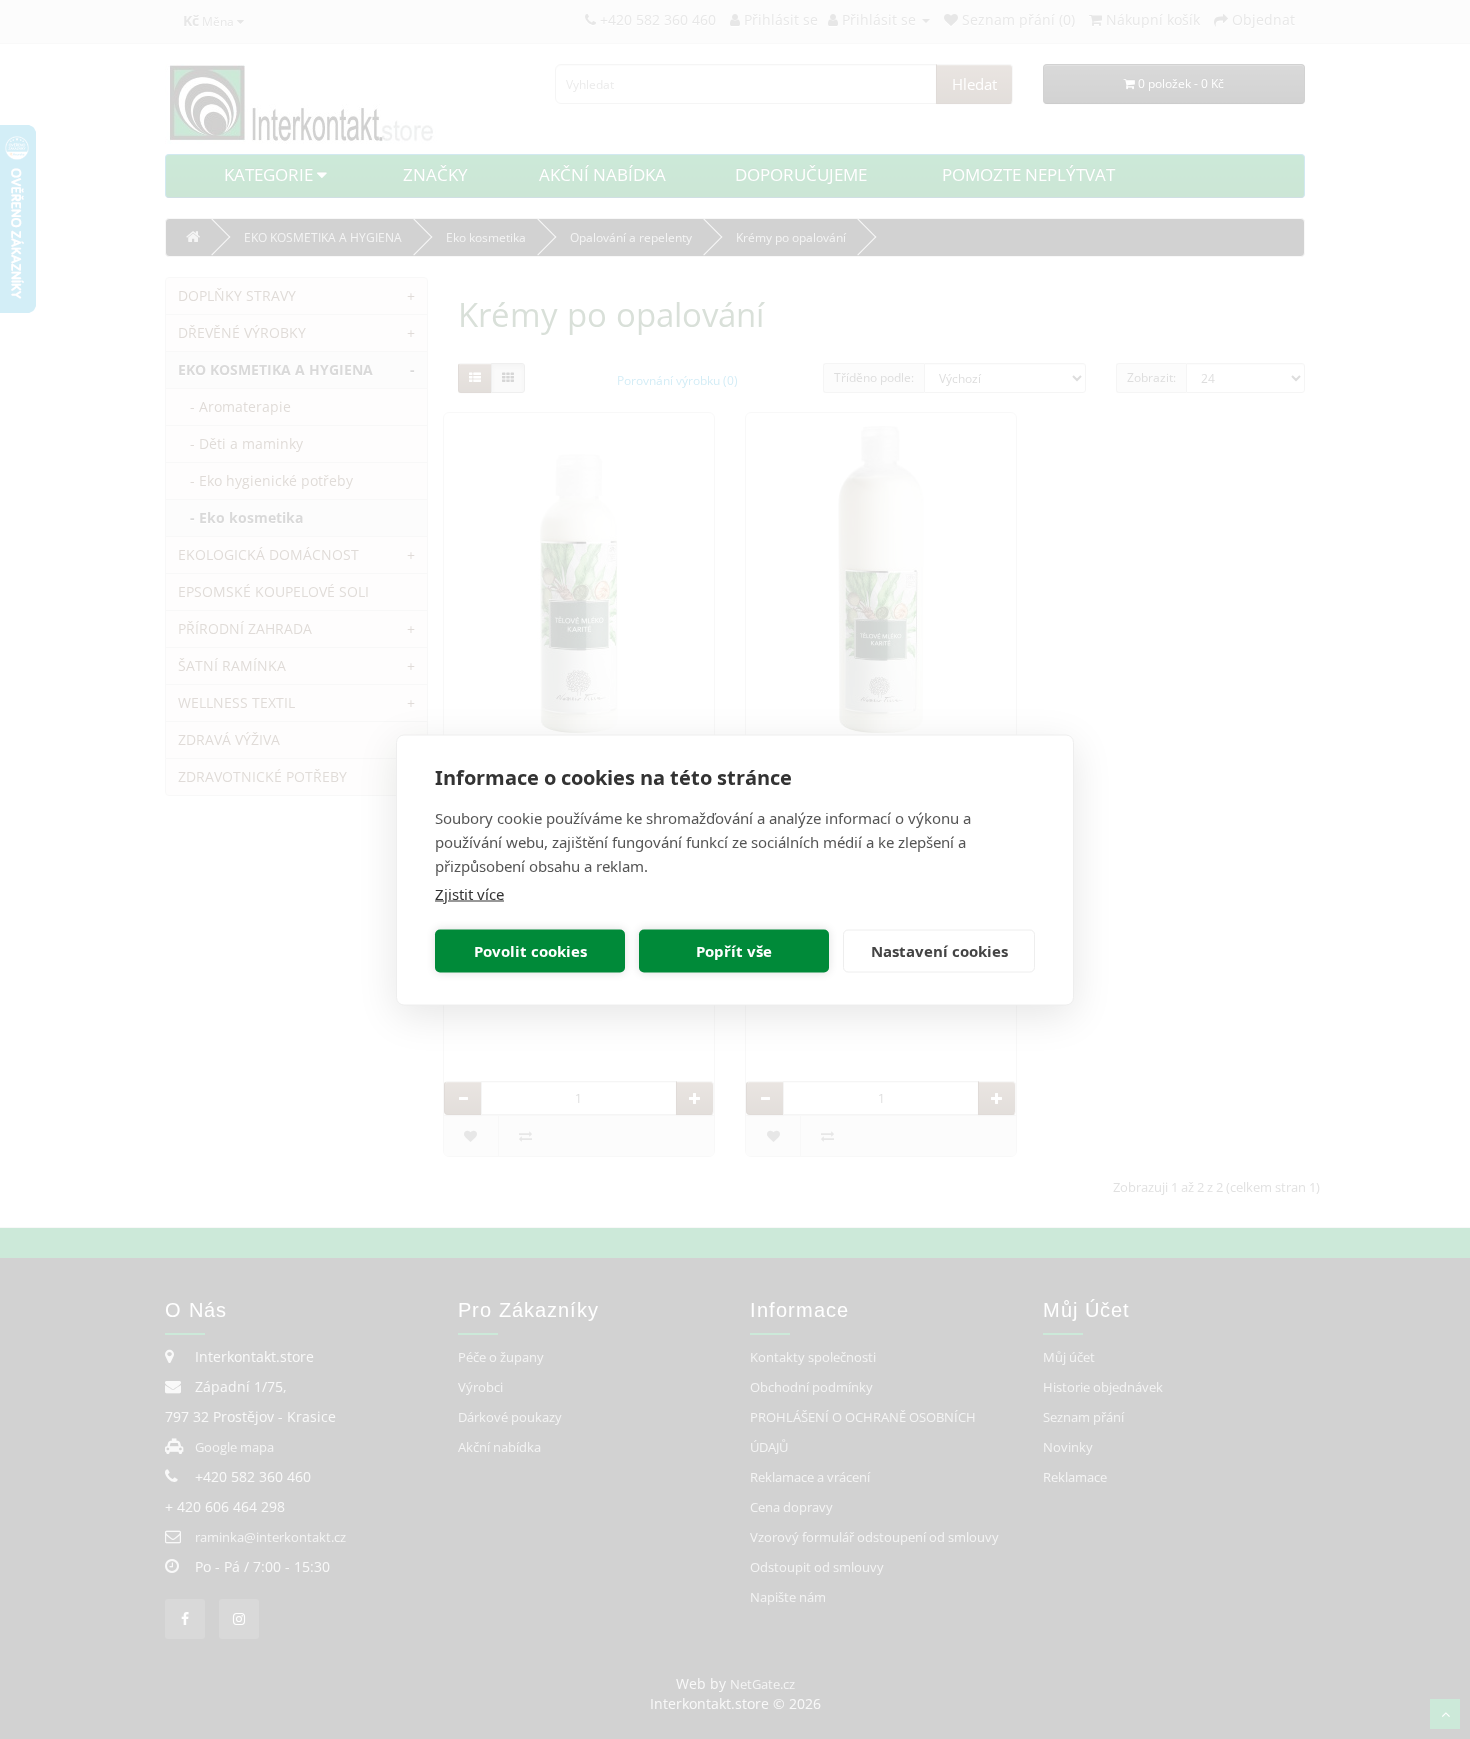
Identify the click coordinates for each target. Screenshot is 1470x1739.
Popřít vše (734, 951)
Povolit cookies (530, 951)
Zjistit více (469, 893)
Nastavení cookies (939, 951)
